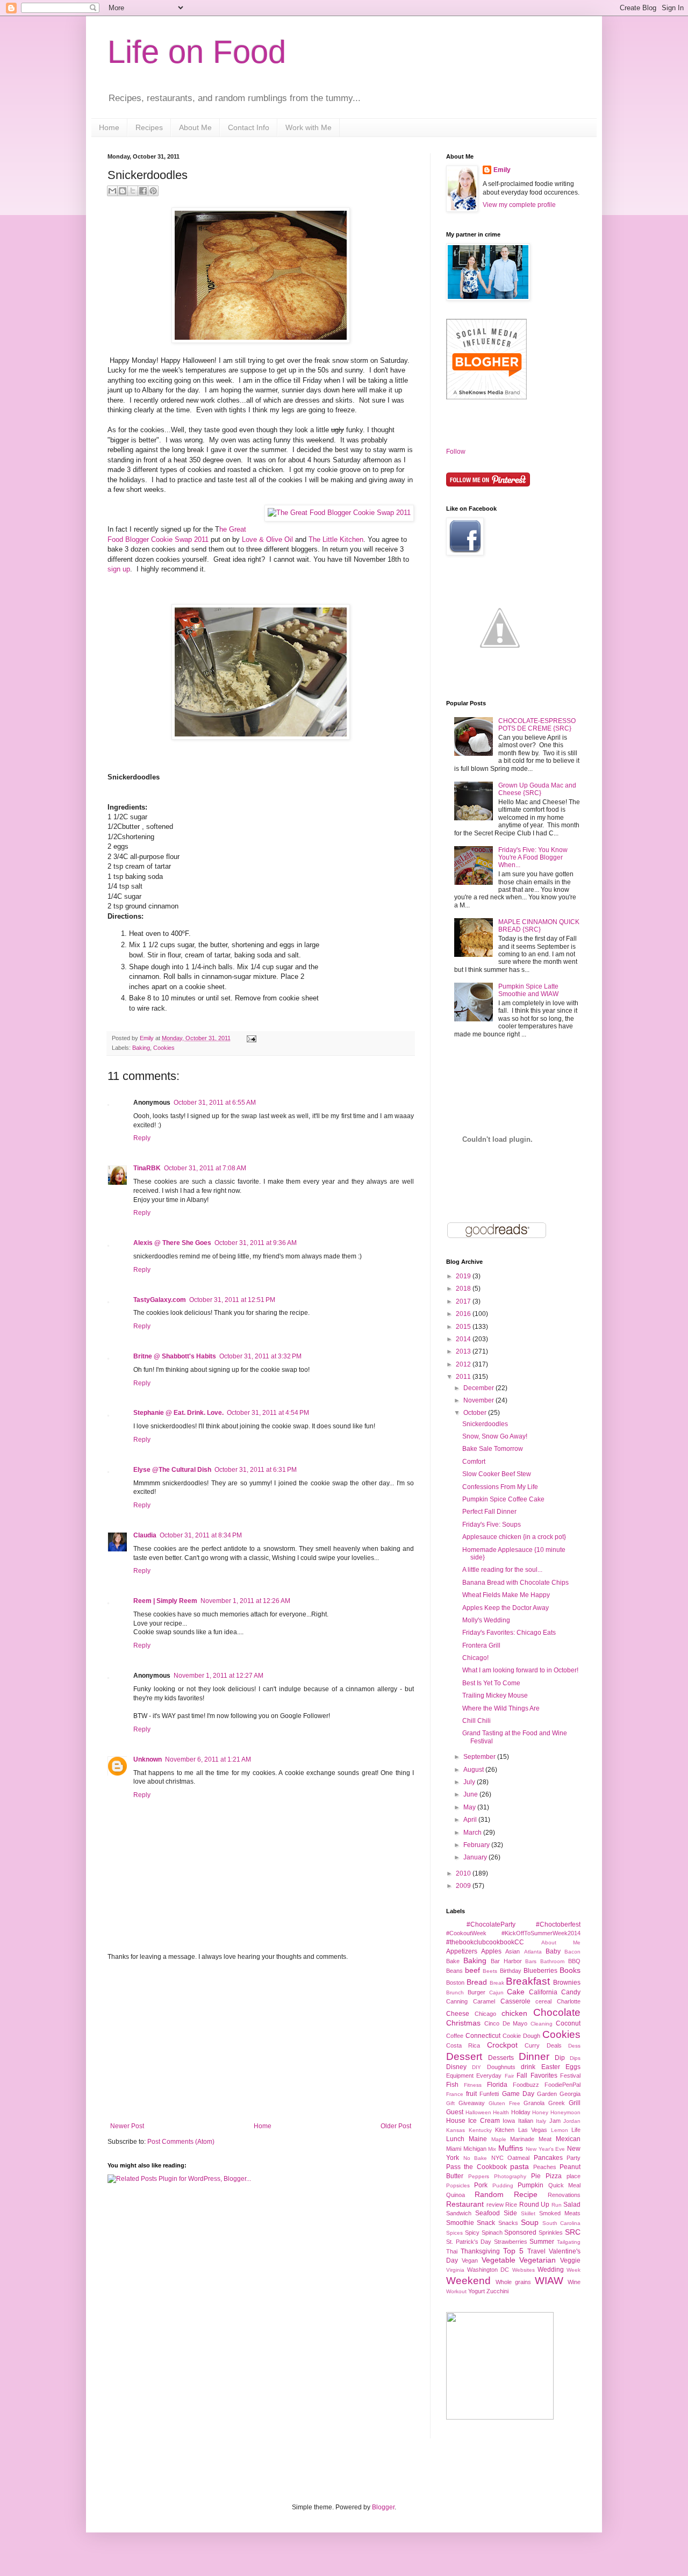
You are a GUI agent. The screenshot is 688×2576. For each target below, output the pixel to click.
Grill (575, 2103)
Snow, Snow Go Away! (495, 1436)
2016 (464, 1314)
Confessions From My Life (500, 1487)
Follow (456, 452)
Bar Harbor (506, 1961)
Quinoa (456, 2195)
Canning (457, 2001)
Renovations (564, 2195)
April (471, 1820)
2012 (464, 1364)
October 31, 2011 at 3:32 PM (260, 1356)
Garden (547, 2094)
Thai (452, 2251)
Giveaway (472, 2103)
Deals (554, 2045)
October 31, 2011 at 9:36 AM (256, 1243)
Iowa (509, 2121)
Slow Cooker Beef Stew (497, 1474)
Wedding (551, 2270)
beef (472, 1970)
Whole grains (514, 2282)
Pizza (554, 2176)
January (476, 1857)
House (456, 2121)
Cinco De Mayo (506, 2023)
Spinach (492, 2232)
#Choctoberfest (558, 1924)
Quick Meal (564, 2185)
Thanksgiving (480, 2251)
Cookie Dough (521, 2036)
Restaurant (465, 2204)
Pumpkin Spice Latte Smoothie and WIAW (528, 990)
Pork (481, 2185)
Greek (557, 2103)
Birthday (511, 1971)
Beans (454, 1971)
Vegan (470, 2260)
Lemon (560, 2130)
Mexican (568, 2139)
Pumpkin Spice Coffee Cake (503, 1499)
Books (570, 1970)
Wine (574, 2282)
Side (510, 2213)
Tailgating (569, 2242)
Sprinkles (551, 2232)
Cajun (496, 1992)
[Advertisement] (261, 2042)
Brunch (455, 1992)
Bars (531, 1961)
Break (497, 1983)
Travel (536, 2251)
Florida (497, 2085)
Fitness (473, 2085)
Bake (453, 1961)
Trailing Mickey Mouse (495, 1695)
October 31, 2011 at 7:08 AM (205, 1168)
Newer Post (127, 2126)
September (480, 1757)
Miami (454, 2149)
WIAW (549, 2281)
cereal (543, 2001)
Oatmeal (518, 2158)
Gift (450, 2103)
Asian (513, 1951)
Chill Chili (476, 1721)
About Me (195, 127)
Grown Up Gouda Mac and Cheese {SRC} (537, 789)
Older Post (396, 2126)
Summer (542, 2242)
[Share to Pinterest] (153, 191)
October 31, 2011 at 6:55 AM (215, 1103)
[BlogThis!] (123, 191)
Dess (574, 2046)
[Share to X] (133, 191)
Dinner (534, 2056)
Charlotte (569, 2001)
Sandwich (459, 2213)
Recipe (526, 2194)
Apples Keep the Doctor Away (506, 1608)
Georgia (570, 2094)
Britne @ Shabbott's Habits (175, 1356)
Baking (141, 1048)
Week (574, 2270)
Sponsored (520, 2232)
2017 (464, 1301)
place (574, 2176)
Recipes (149, 127)
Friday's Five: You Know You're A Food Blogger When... (533, 858)
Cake (516, 1992)
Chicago (485, 2014)
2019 (464, 1276)
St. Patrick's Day (469, 2242)
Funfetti (489, 2094)
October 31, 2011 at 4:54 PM (268, 1413)
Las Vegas (533, 2130)
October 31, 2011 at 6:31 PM (256, 1470)
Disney (456, 2067)
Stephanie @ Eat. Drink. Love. (178, 1413)
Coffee (455, 2036)
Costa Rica (463, 2045)
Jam (555, 2121)
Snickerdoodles (485, 1424)
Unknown (148, 1759)
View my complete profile (519, 205)
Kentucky (480, 2130)
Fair (509, 2076)
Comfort (474, 1462)
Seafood (488, 2213)
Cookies (164, 1048)
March (473, 1833)
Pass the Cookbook (476, 2167)
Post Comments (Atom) (181, 2142)
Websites (524, 2270)
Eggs (573, 2067)
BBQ (574, 1961)
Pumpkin (531, 2185)
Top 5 (513, 2251)
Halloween (478, 2112)
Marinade (522, 2139)
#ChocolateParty (491, 1924)
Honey (540, 2112)
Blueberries (540, 1971)
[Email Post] (250, 1038)
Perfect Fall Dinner (489, 1512)
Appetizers (462, 1951)
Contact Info (249, 127)
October (476, 1413)
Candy (571, 1992)
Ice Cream (484, 2121)
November (479, 1400)
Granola (534, 2103)
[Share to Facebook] (143, 191)
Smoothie (460, 2223)
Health (501, 2112)
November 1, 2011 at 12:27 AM (218, 1676)
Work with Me (309, 127)
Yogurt (476, 2291)
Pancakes (548, 2158)
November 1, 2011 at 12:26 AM (245, 1601)
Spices (454, 2233)
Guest (455, 2112)
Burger (476, 1992)
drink (528, 2067)
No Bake (475, 2158)
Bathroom (552, 1961)
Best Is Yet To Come (491, 1683)
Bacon (572, 1952)
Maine (478, 2139)
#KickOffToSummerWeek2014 (541, 1933)
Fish (452, 2085)
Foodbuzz (526, 2085)
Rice (511, 2205)
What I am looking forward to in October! (520, 1670)
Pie (536, 2176)
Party (574, 2158)
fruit (471, 2094)
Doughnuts (501, 2067)
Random (489, 2194)
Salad (572, 2205)
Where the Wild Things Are (501, 1708)
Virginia (455, 2270)
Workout (456, 2291)
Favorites (544, 2076)
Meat (545, 2139)
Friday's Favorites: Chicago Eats (509, 1633)
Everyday (489, 2076)
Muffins (511, 2148)
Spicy (472, 2232)
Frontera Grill (481, 1645)
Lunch (455, 2139)
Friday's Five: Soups (492, 1525)
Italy (541, 2121)
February (477, 1845)
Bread (477, 1982)
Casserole (515, 2001)
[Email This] (112, 191)
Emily (148, 1038)
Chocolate (557, 2012)
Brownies (567, 1983)
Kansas (456, 2130)
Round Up (535, 2205)
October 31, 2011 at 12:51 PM (232, 1300)
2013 (464, 1351)
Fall (522, 2076)
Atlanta (533, 1952)
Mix (492, 2149)
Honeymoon (565, 2112)
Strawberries (511, 2242)
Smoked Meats (560, 2213)
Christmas (463, 2023)
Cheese (458, 2014)
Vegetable (499, 2260)
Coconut (568, 2023)
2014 (464, 1339)
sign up (119, 569)
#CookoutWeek (466, 1933)
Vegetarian (537, 2260)
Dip (560, 2058)
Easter (551, 2067)
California (543, 1992)
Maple (499, 2139)
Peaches (545, 2167)
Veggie (570, 2260)
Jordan (572, 2121)
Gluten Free (504, 2103)
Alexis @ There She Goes (172, 1243)
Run (557, 2205)
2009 (464, 1886)
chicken (514, 2013)
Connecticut (483, 2036)
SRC (573, 2232)
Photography (510, 2176)
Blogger (383, 2507)
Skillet (528, 2213)
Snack (486, 2223)
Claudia (145, 1535)
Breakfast (528, 1981)
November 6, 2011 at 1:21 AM (208, 1759)
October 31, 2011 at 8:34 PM (201, 1535)
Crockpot (502, 2045)
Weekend (468, 2281)
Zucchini (497, 2291)
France (455, 2094)
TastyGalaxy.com (160, 1300)
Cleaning (542, 2024)
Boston (455, 1983)
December (479, 1388)
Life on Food (197, 52)
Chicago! (475, 1658)
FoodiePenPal (562, 2085)
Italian (526, 2121)
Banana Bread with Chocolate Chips (515, 1583)
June (471, 1794)
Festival (570, 2076)
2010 (464, 1873)
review (495, 2205)
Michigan (475, 2149)
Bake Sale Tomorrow (493, 1449)
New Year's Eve (545, 2149)
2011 (464, 1377)
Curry (532, 2045)
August (474, 1770)
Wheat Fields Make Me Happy (506, 1595)
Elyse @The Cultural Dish (172, 1470)
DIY (476, 2067)
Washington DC (488, 2270)
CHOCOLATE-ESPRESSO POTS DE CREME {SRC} (537, 725)
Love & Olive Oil (267, 539)
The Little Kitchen (336, 539)
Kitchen (505, 2130)
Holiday (521, 2112)
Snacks (508, 2223)
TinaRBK (147, 1168)
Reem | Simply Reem (165, 1601)
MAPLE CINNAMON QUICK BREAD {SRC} (539, 926)
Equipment (460, 2076)
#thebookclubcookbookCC (485, 1942)
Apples (491, 1951)
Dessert (464, 2056)
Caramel (484, 2001)
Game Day (518, 2094)
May (470, 1807)
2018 (464, 1289)
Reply (142, 1138)
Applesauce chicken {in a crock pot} (514, 1537)
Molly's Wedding (486, 1620)
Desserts (501, 2058)
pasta (519, 2166)
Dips (575, 2058)
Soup (530, 2222)
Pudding (503, 2185)
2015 (464, 1327)
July (470, 1782)
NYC (497, 2158)
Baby (553, 1951)
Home (109, 127)
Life (576, 2130)
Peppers (479, 2176)
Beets (490, 1971)
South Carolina (561, 2223)
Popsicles (458, 2185)
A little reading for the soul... (502, 1570)
